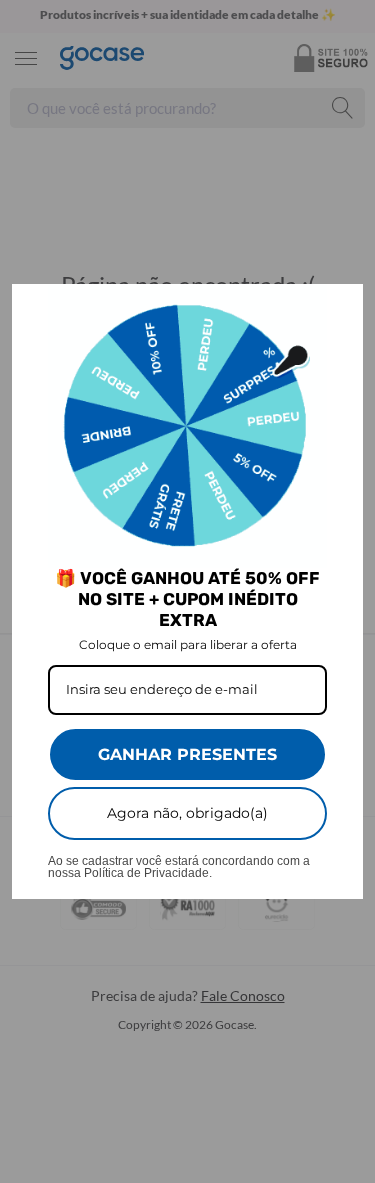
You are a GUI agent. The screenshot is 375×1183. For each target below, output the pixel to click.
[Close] (339, 308)
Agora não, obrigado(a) (187, 813)
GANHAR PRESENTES (187, 754)
